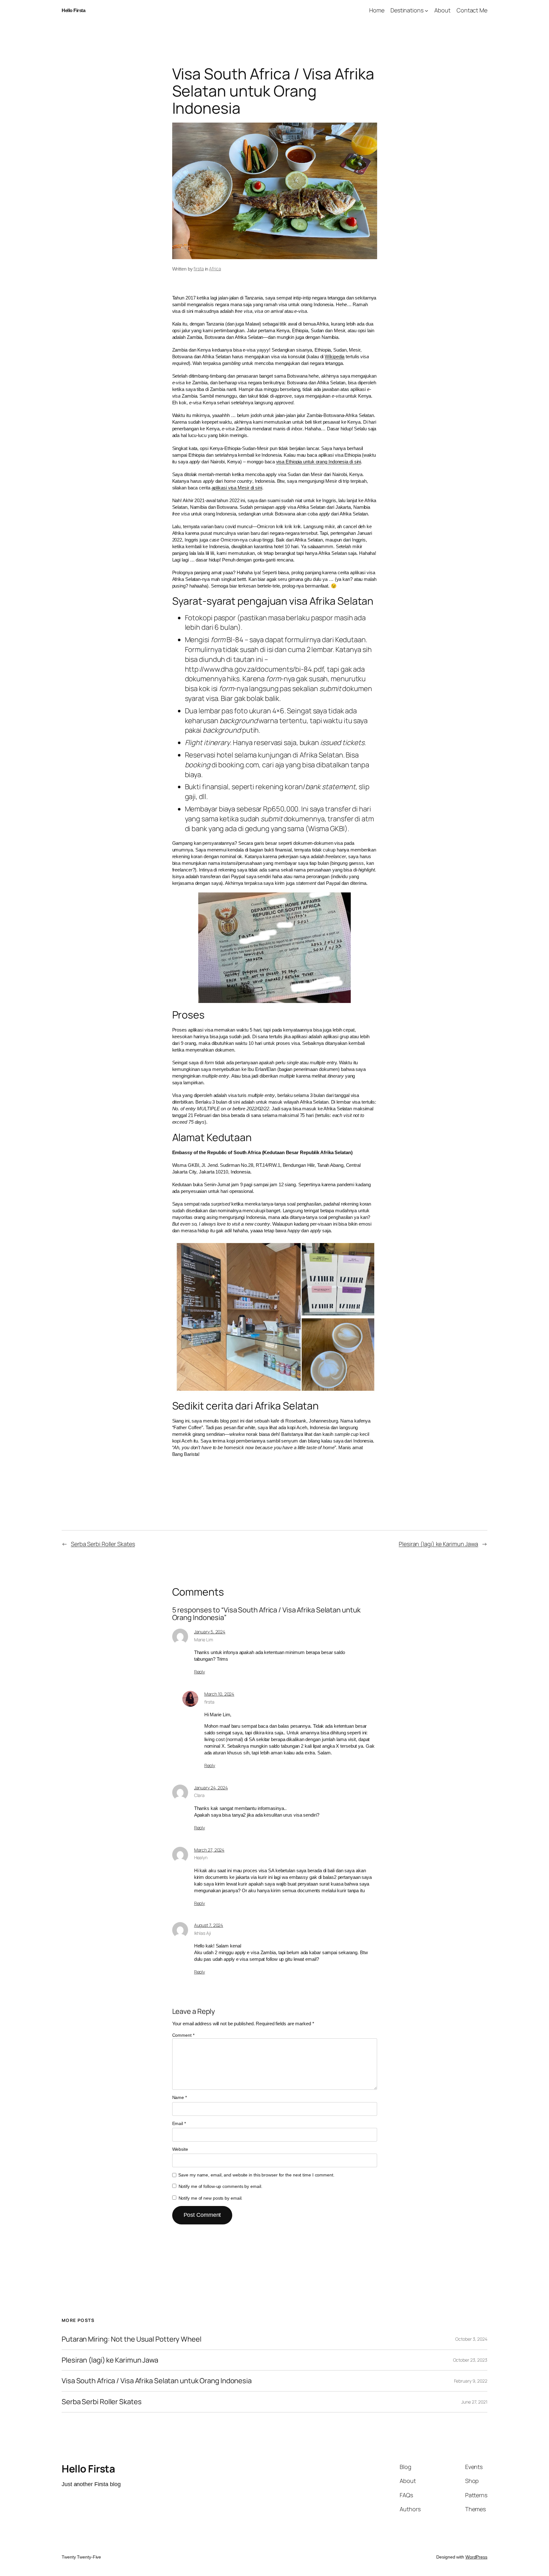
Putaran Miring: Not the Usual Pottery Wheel (132, 2339)
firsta (199, 269)
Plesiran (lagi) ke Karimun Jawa (438, 1544)
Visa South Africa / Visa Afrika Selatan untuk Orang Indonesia (157, 2381)
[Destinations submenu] (427, 10)
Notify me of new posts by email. (211, 2198)
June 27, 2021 (474, 2402)
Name (180, 2097)
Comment (183, 2035)
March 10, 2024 (219, 1694)
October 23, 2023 (470, 2360)
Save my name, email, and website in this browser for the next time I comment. (256, 2175)
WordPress (476, 2557)
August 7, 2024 (209, 1925)
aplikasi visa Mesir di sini (237, 488)
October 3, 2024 (471, 2339)
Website (180, 2149)
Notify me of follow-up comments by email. (220, 2186)
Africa (215, 269)
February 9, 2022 (471, 2381)
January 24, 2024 (211, 1788)
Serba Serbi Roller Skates (103, 1544)
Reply (200, 1672)
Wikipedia (335, 356)
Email (179, 2123)
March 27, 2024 (209, 1850)
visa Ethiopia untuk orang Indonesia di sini (319, 462)
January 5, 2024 (210, 1632)
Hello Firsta (73, 10)
